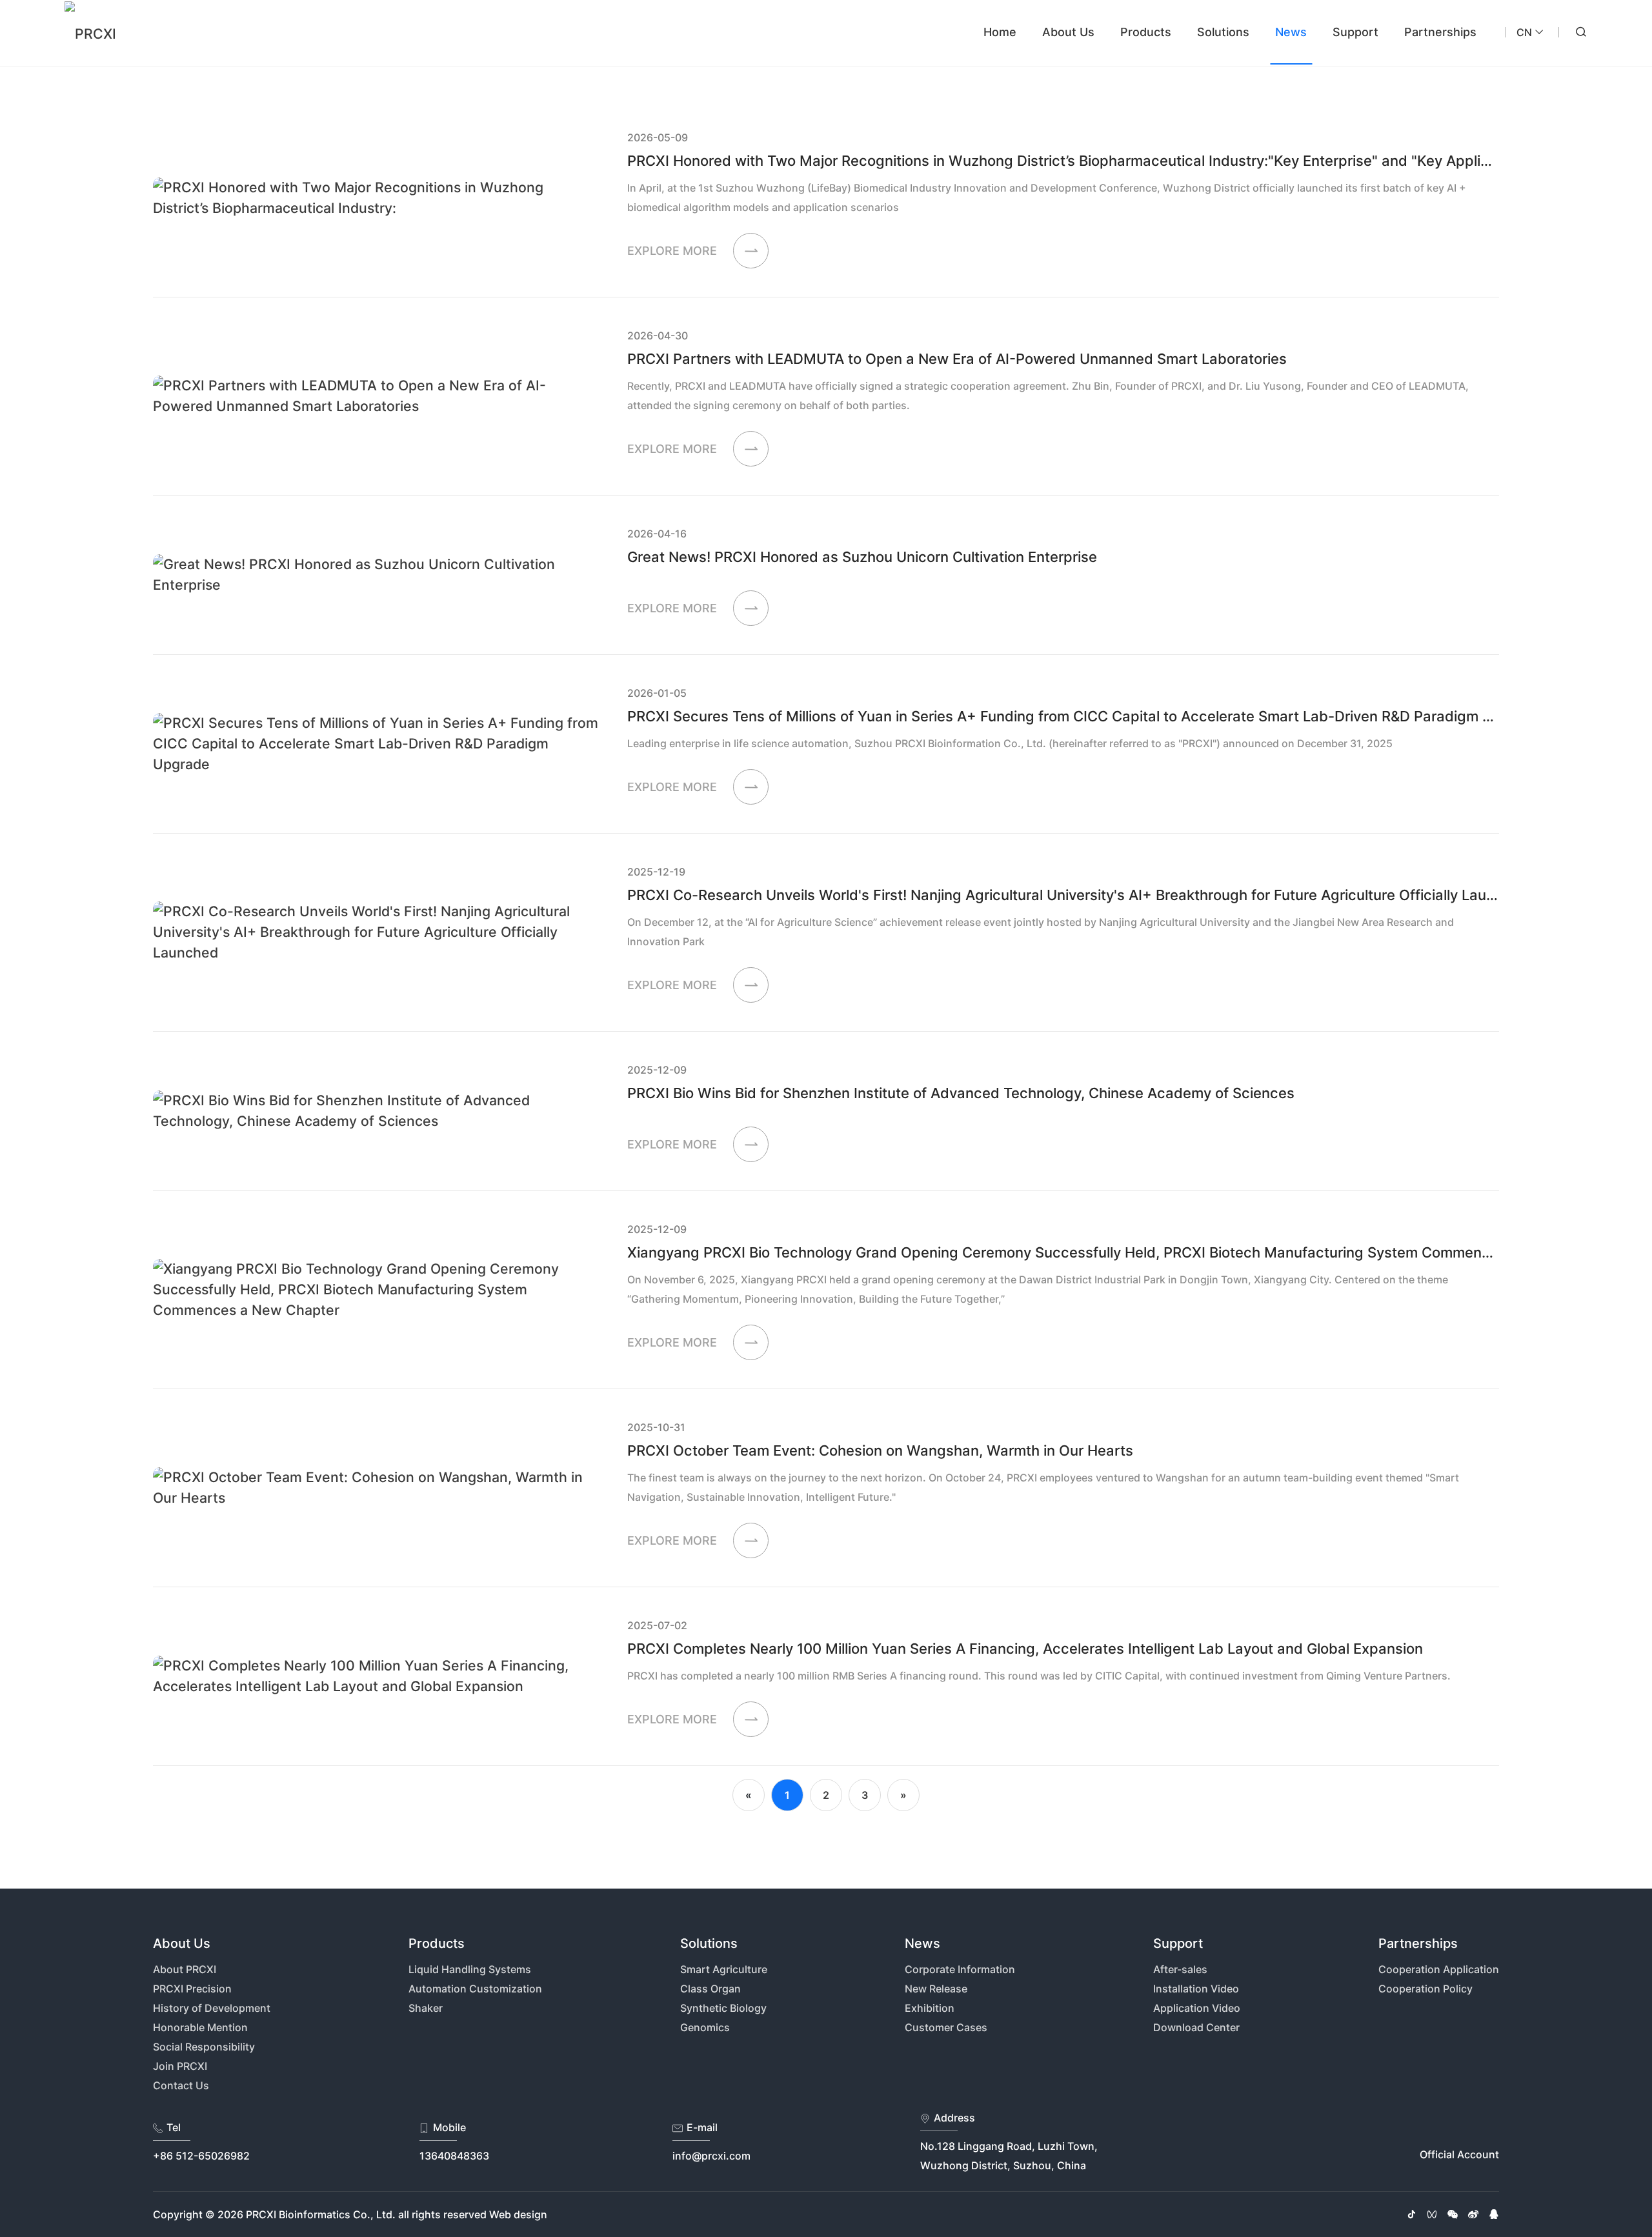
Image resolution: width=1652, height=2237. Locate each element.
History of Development (212, 2008)
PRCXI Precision (192, 1989)
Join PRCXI (180, 2066)
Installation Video (1196, 1989)
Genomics (705, 2027)
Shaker (426, 2008)
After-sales (1180, 1969)
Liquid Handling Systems (470, 1969)
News (1291, 32)
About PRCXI (185, 1969)
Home (1000, 32)
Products (1146, 32)
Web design (518, 2214)
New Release (936, 1989)
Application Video (1197, 2008)
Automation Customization (475, 1989)
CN (1524, 32)
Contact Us (181, 2085)
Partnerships (1440, 32)
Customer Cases (946, 2027)
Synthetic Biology (723, 2008)
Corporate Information (960, 1969)
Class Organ (710, 1989)
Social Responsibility (204, 2047)
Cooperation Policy (1425, 1989)
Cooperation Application (1439, 1969)
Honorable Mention (200, 2027)
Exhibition (930, 2008)
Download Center (1196, 2027)
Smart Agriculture (724, 1969)
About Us (1068, 32)
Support (1355, 32)
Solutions (1223, 32)
